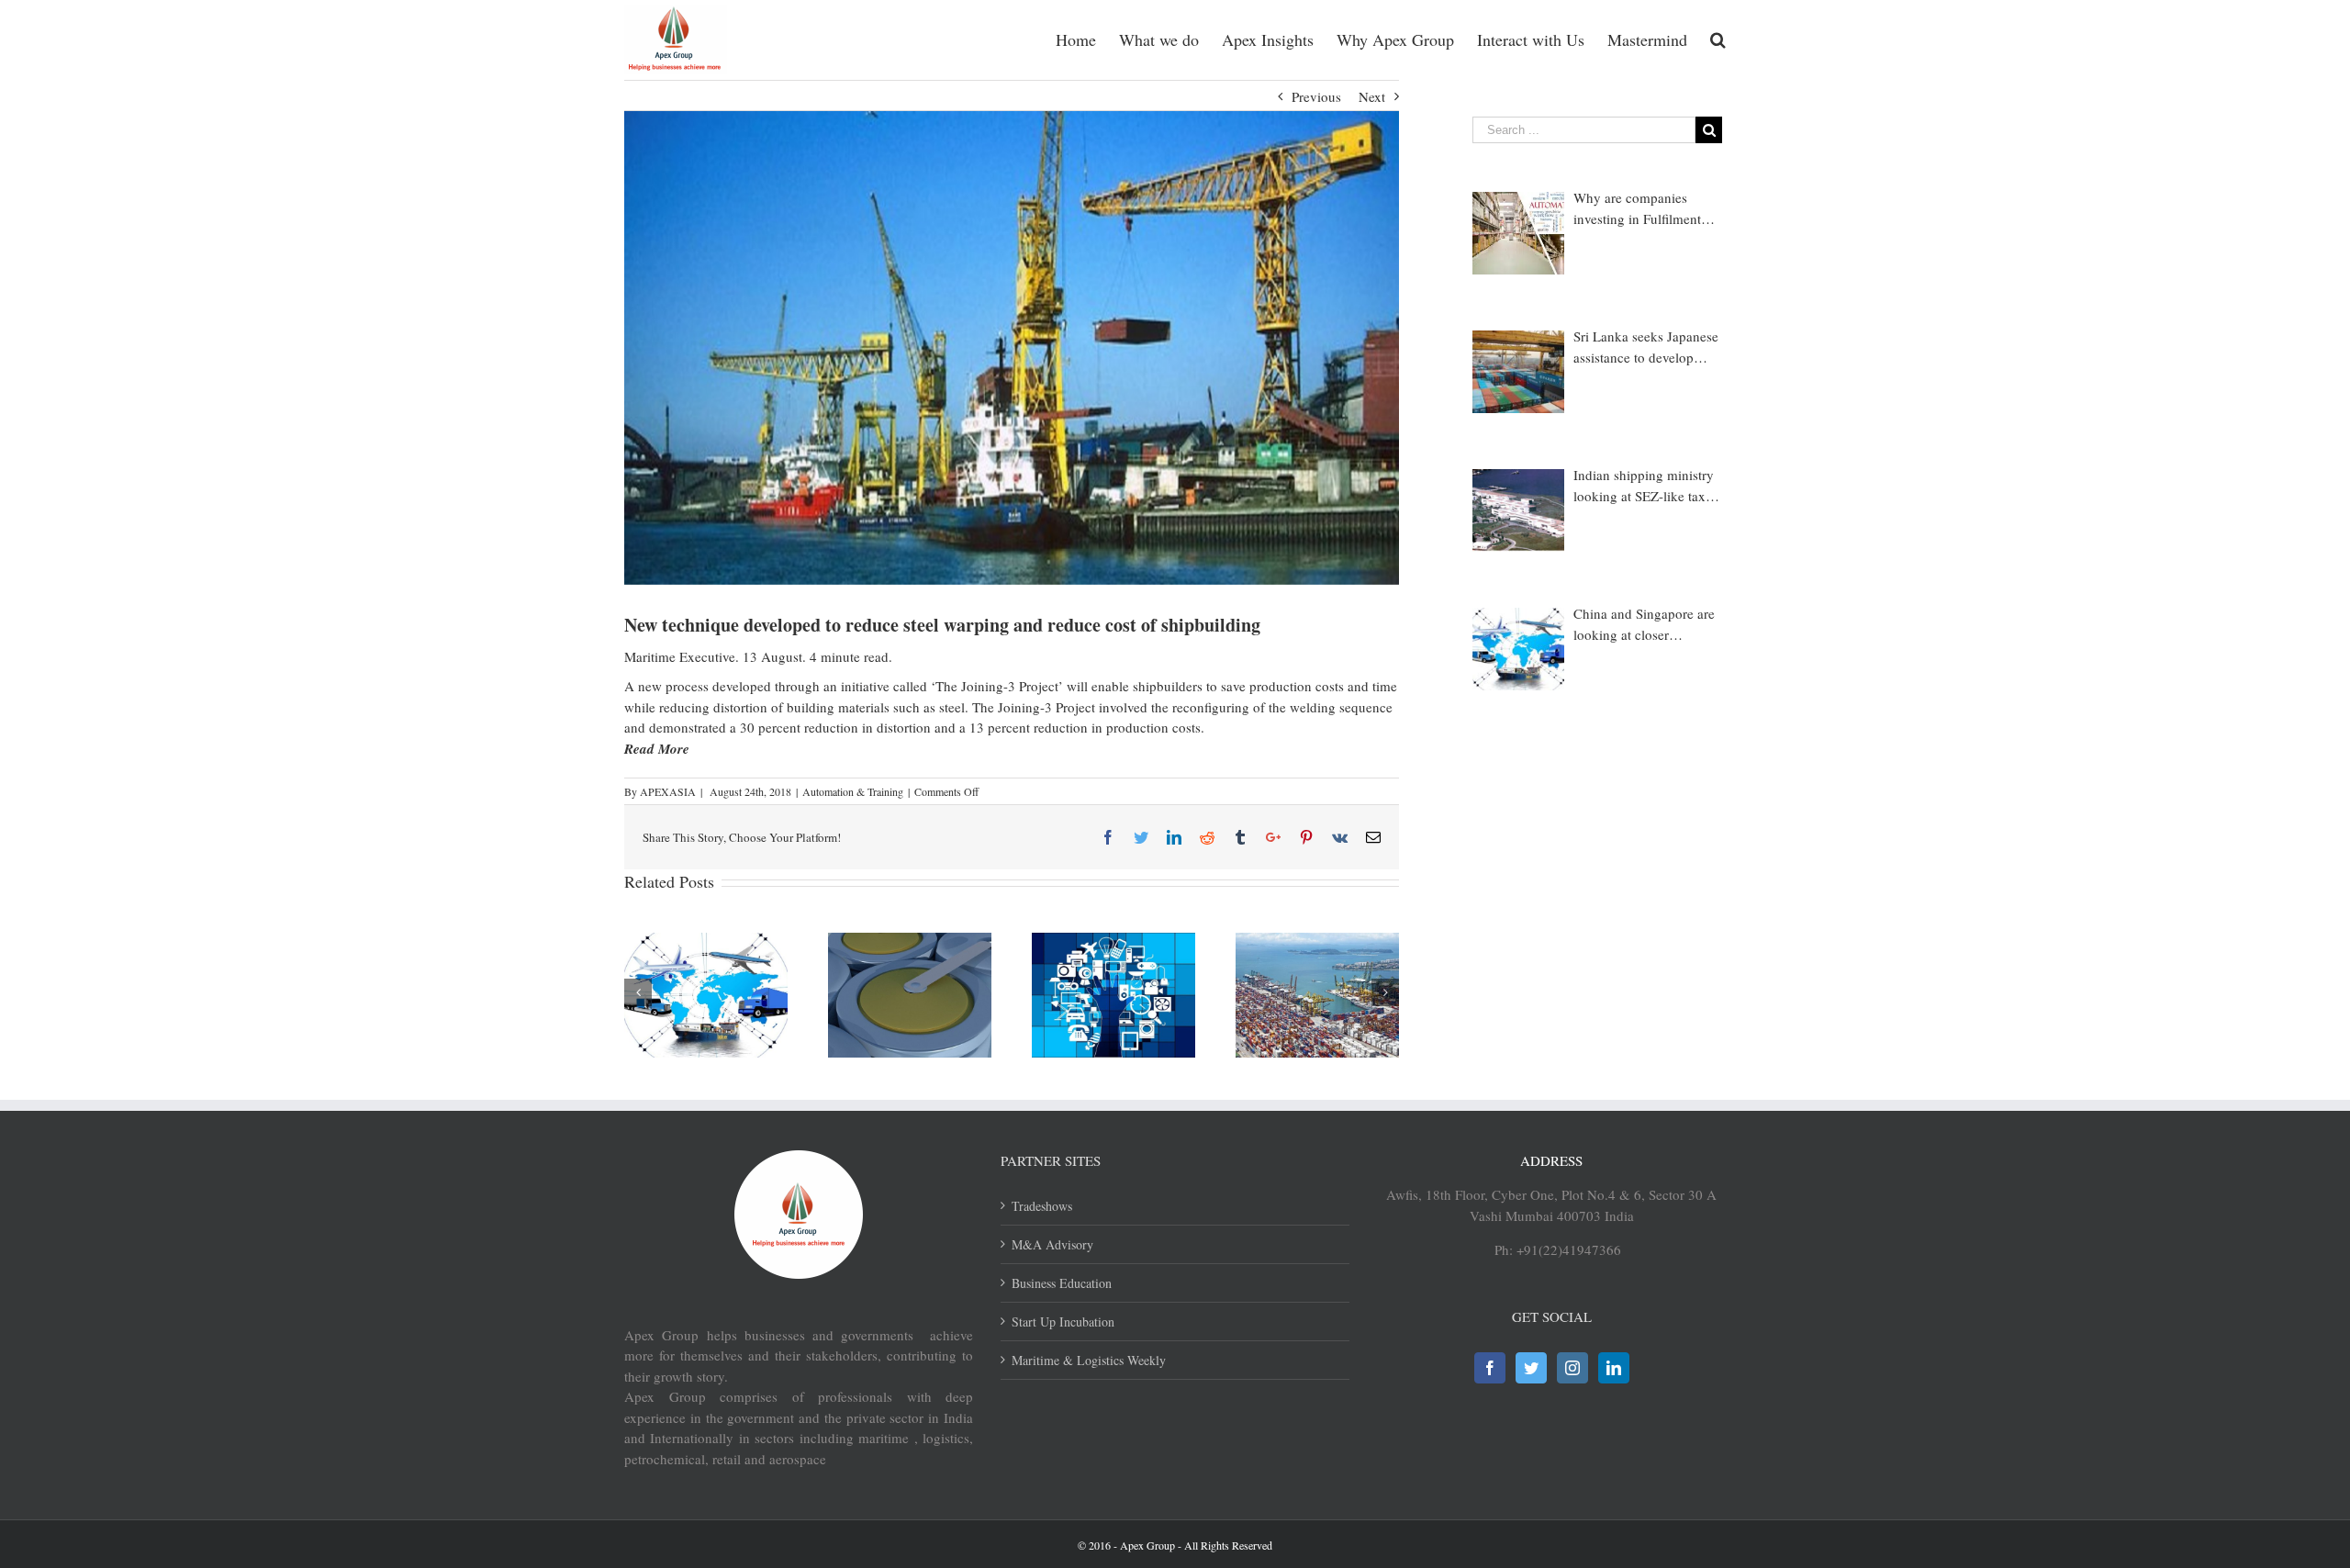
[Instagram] (1572, 1368)
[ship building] (1012, 348)
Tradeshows (1042, 1206)
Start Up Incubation (1063, 1322)
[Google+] (1273, 837)
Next (1372, 96)
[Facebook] (1108, 837)
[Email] (1373, 837)
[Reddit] (1207, 837)
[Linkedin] (1174, 837)
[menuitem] (1087, 39)
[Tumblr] (1240, 837)
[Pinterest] (1306, 837)
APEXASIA (668, 791)
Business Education (1062, 1283)
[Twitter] (1141, 837)
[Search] (1718, 39)
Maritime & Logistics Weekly (1089, 1360)
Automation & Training (853, 791)
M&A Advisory (1052, 1244)
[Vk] (1340, 837)
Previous (1316, 96)
